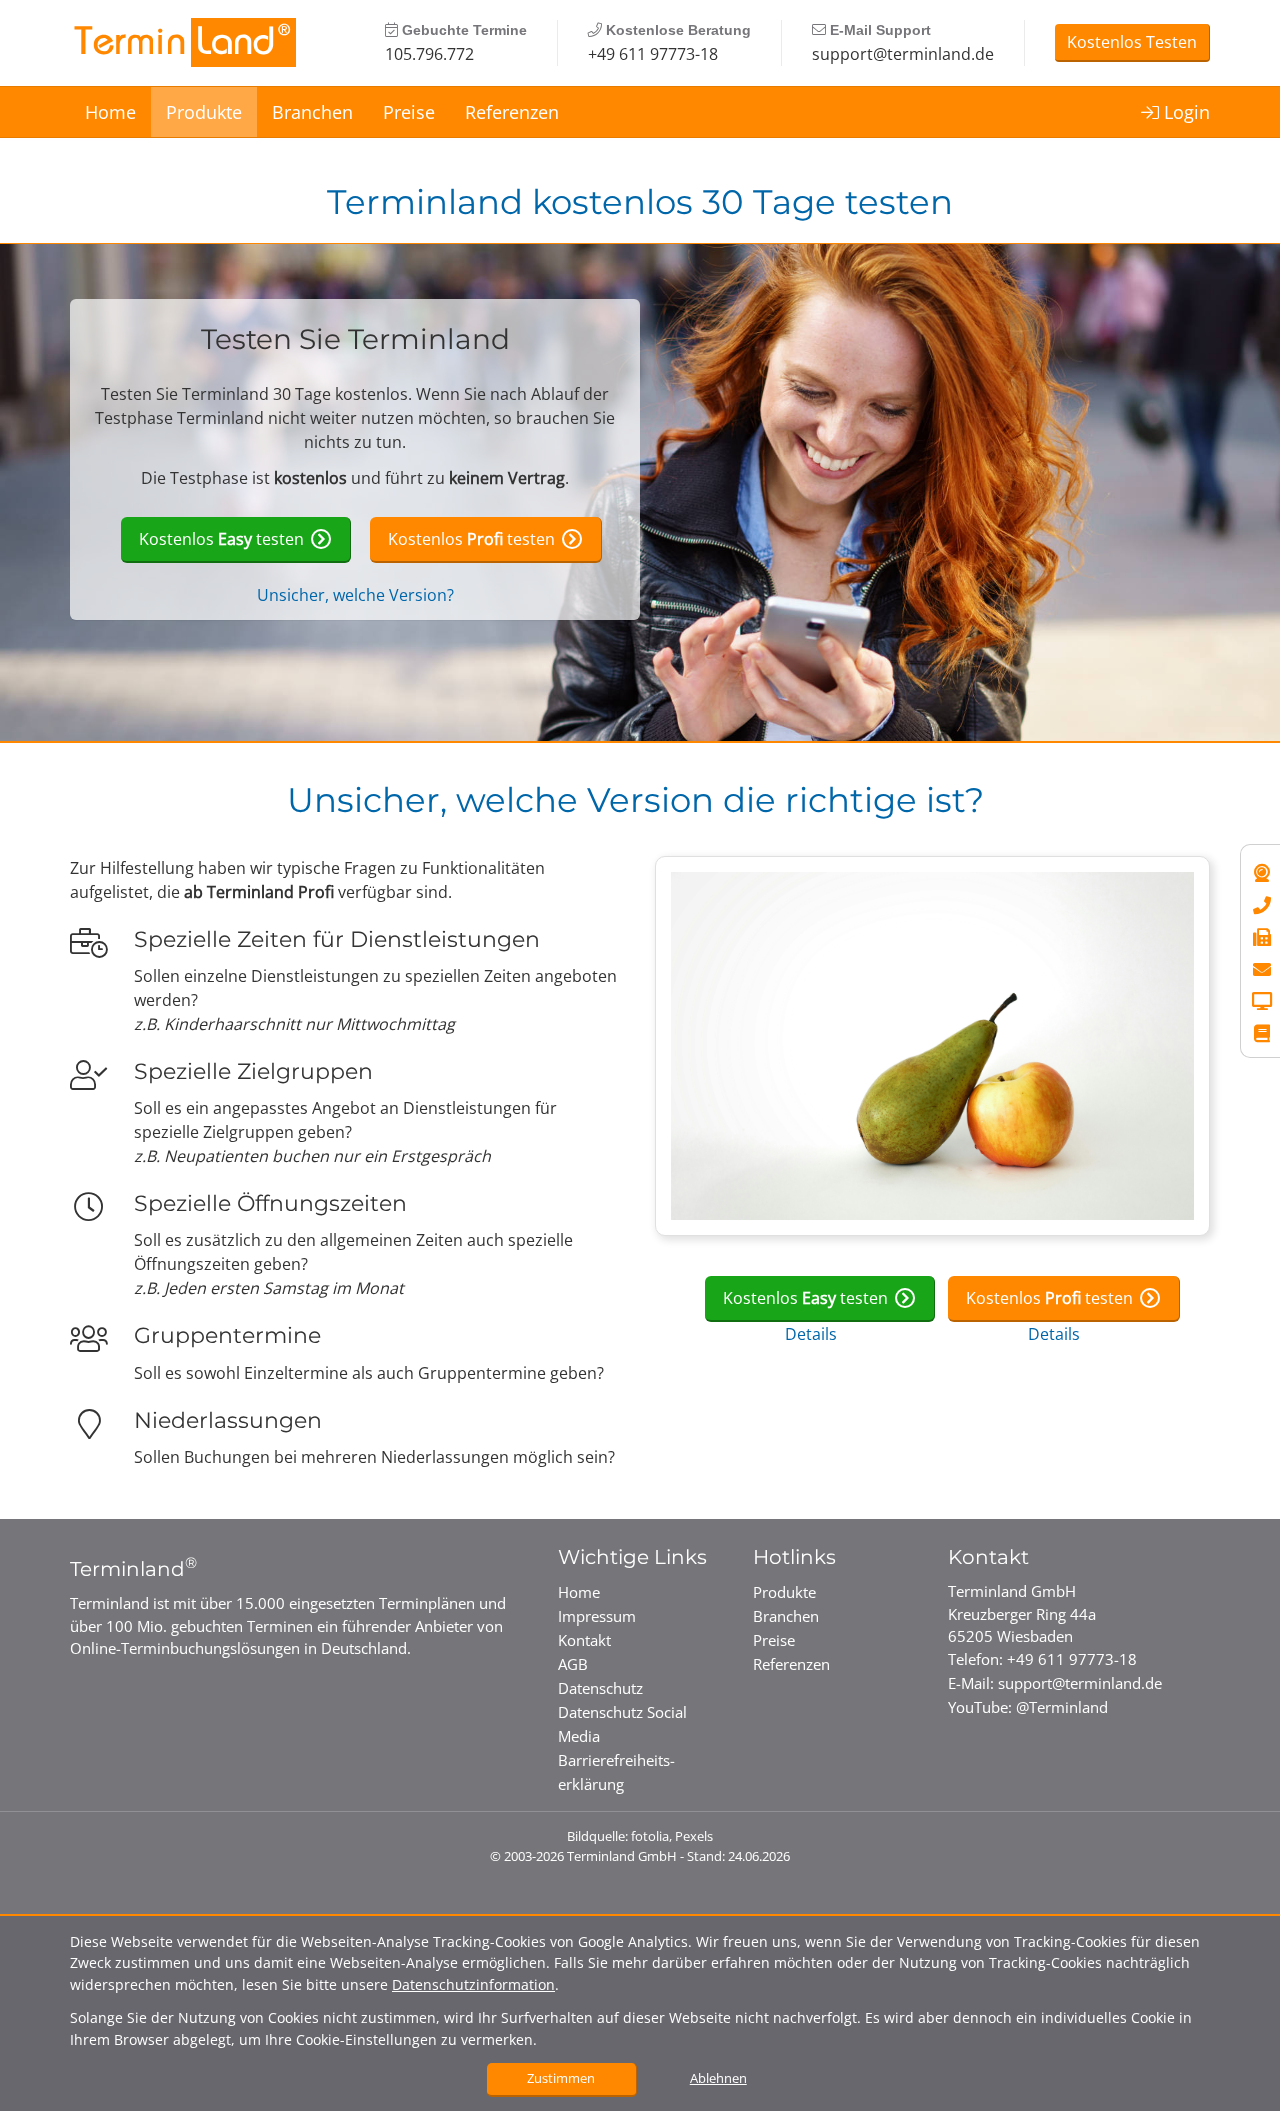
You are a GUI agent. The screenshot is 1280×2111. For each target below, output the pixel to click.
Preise (409, 112)
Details (811, 1334)
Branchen (312, 112)
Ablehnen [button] (718, 2078)
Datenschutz (600, 1688)
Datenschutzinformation (473, 1984)
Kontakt (584, 1640)
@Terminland (1062, 1707)
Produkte (204, 112)
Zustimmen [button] (561, 2078)
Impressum (597, 1616)
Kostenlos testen (221, 539)
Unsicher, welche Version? (355, 595)
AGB (573, 1664)
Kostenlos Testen (1132, 42)
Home (110, 112)
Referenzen (512, 112)
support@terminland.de (903, 54)
